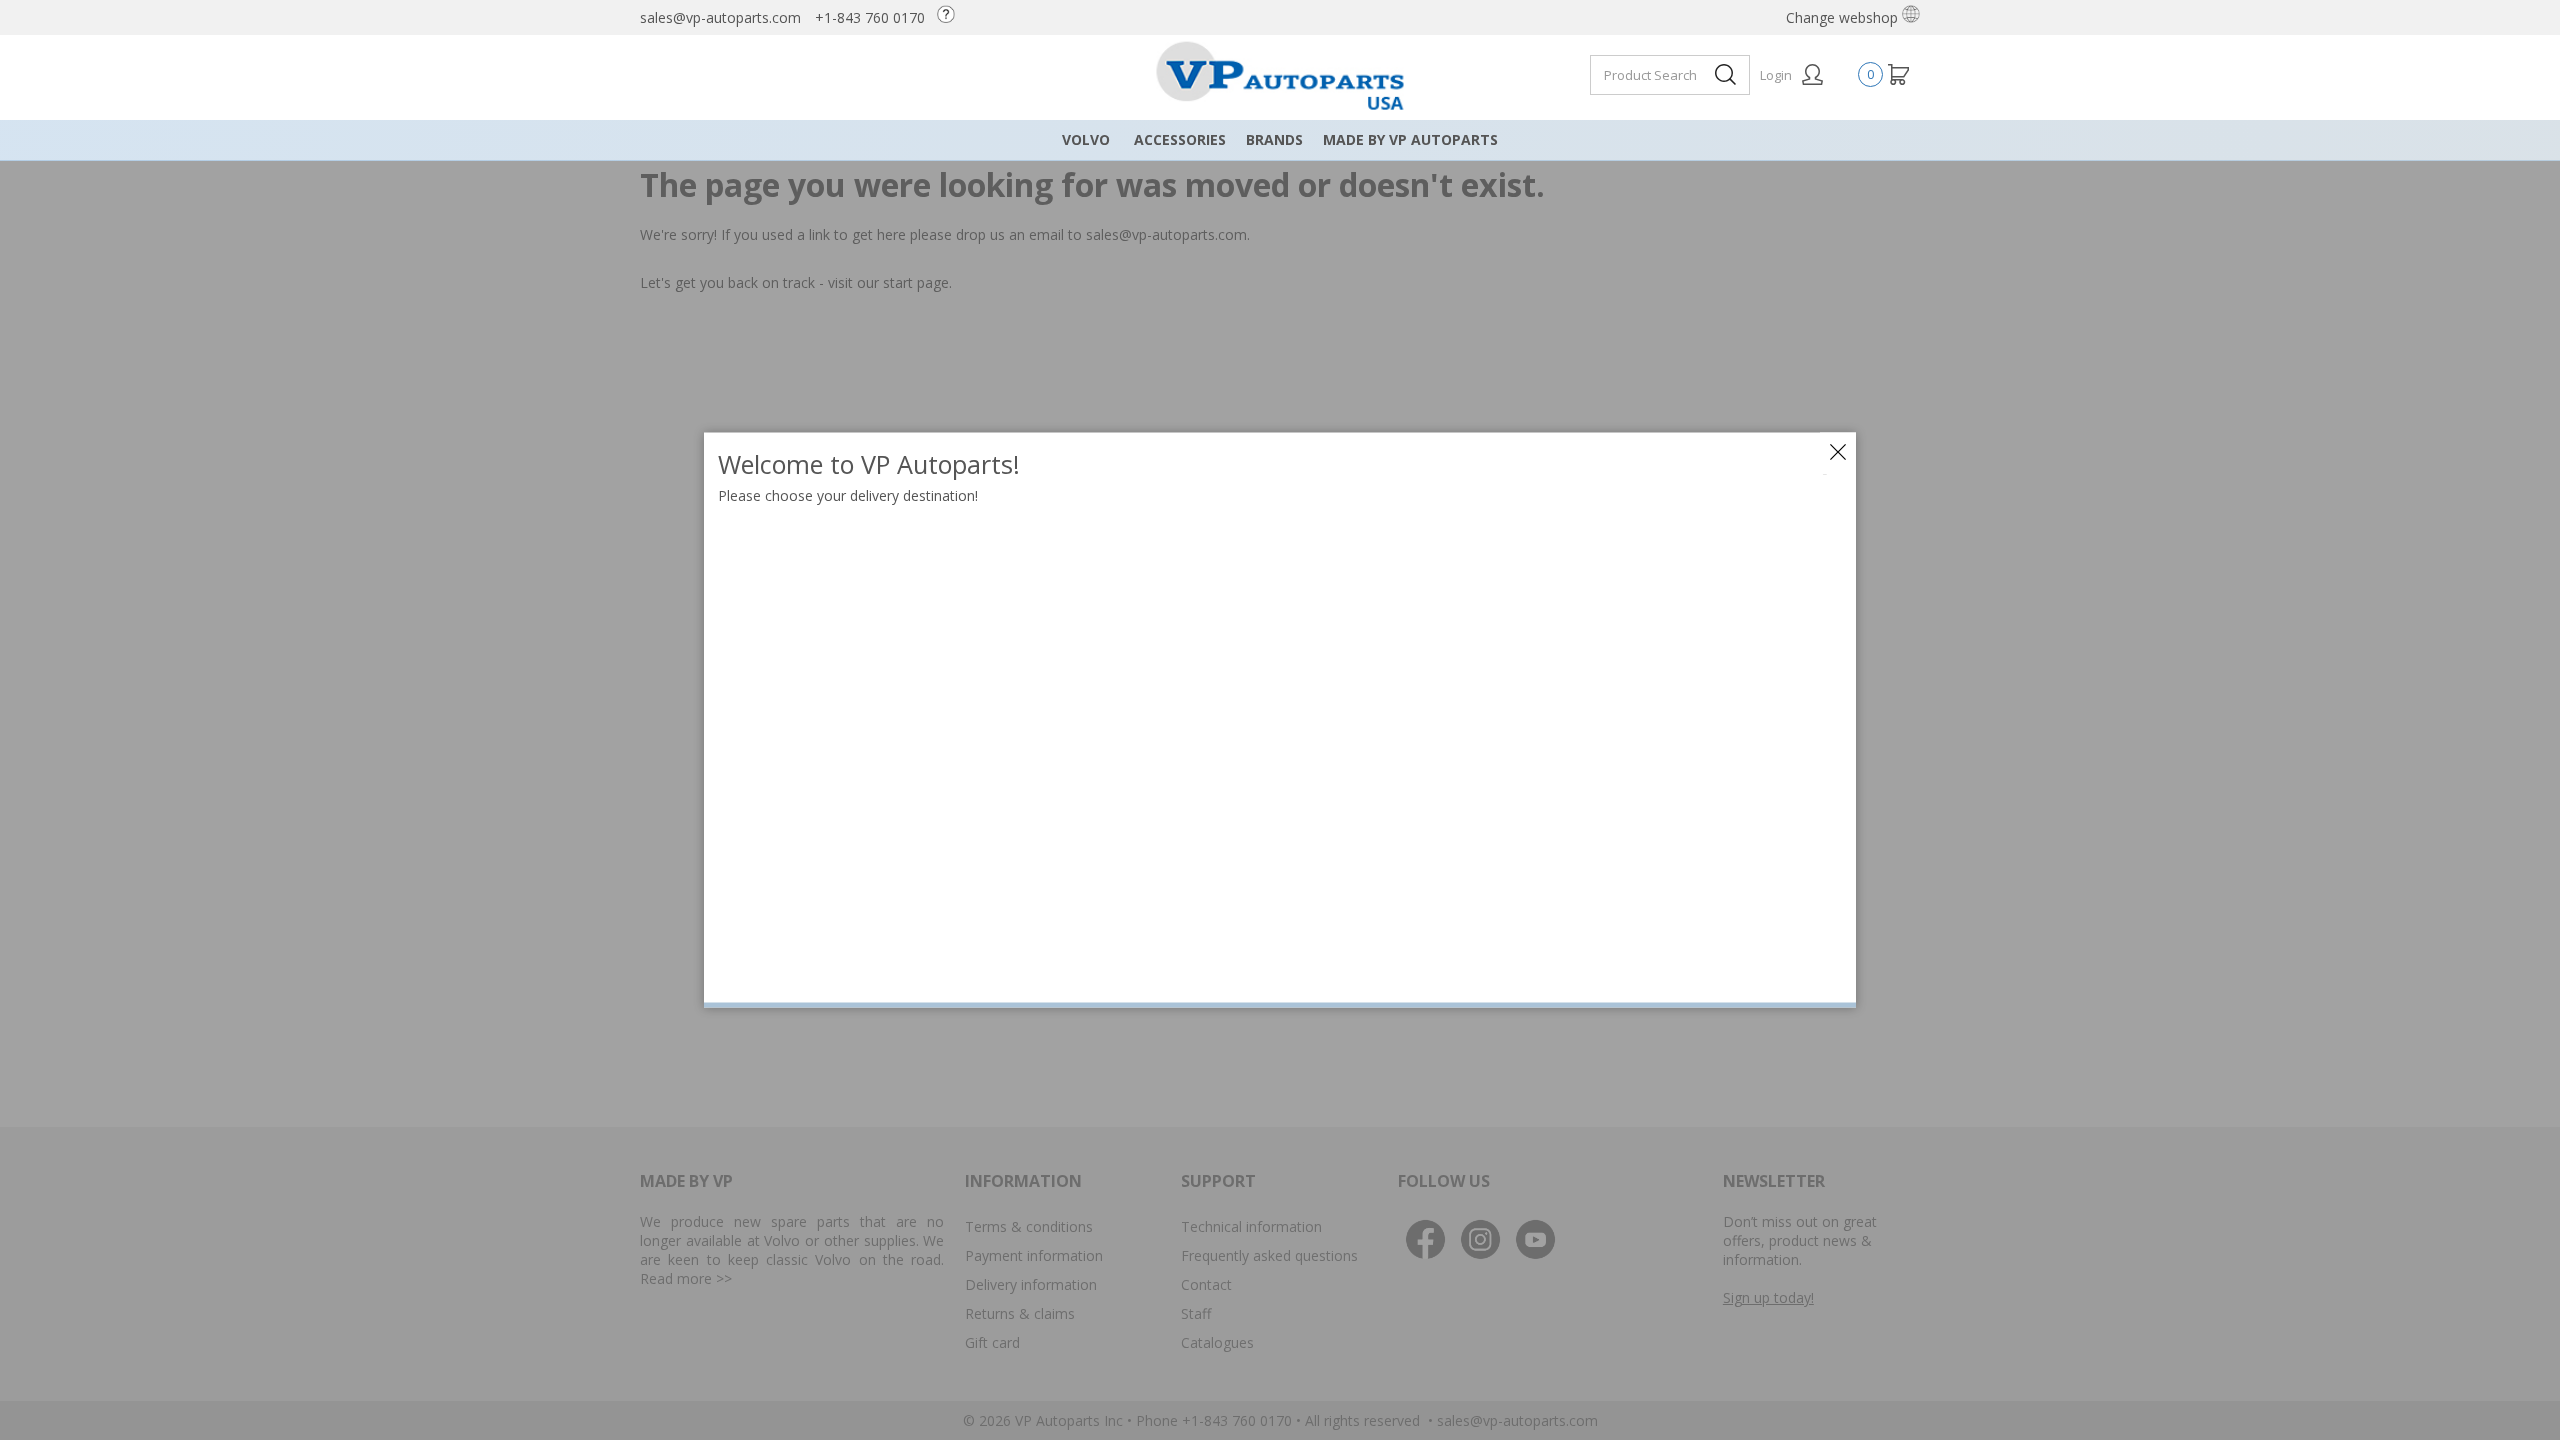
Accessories (1180, 139)
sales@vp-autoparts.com (720, 17)
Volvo (1086, 139)
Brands (1274, 139)
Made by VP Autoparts (1410, 139)
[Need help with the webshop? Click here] (951, 17)
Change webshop (1844, 17)
